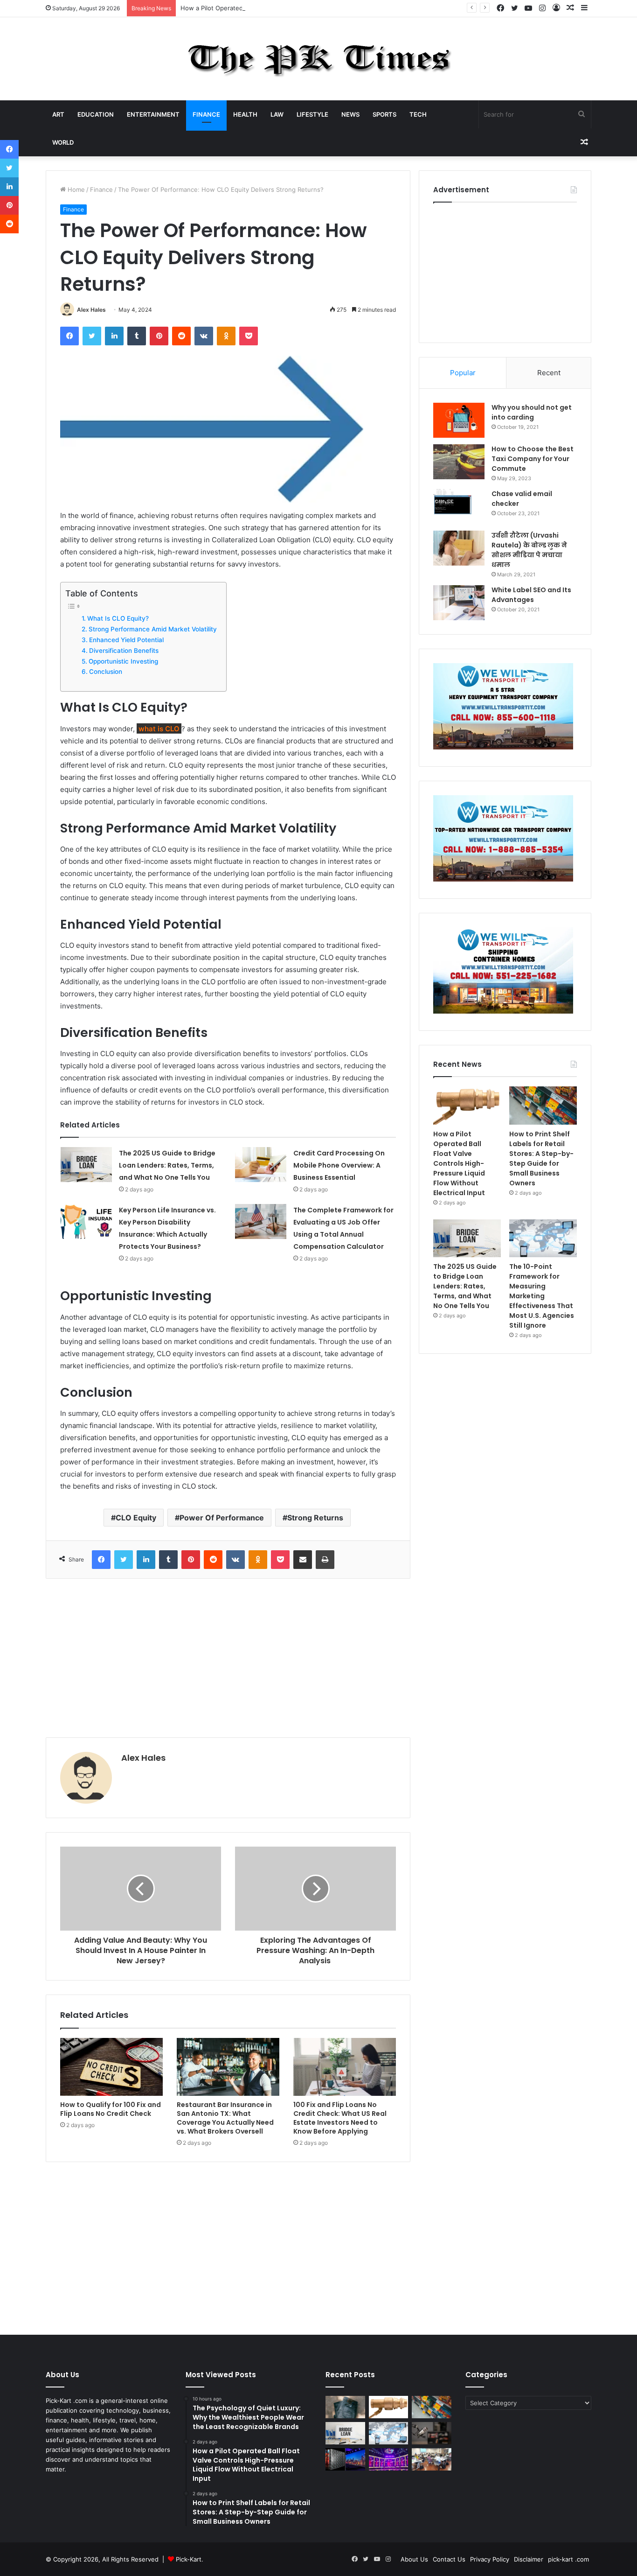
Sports (384, 114)
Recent (549, 373)
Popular (463, 373)
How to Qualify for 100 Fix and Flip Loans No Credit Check (111, 2109)
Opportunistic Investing (123, 661)
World (63, 142)
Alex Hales (91, 310)
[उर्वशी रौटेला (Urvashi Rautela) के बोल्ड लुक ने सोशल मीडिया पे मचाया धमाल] (459, 548)
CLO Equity (136, 1518)
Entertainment (153, 114)
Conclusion (106, 672)
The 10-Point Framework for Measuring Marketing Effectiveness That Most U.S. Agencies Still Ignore (542, 1296)
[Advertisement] (228, 1658)
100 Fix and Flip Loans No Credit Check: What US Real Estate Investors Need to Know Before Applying (340, 2118)
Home (75, 189)
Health (245, 114)
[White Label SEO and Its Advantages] (459, 603)
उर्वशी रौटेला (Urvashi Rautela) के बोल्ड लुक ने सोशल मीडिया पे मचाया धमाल (529, 550)
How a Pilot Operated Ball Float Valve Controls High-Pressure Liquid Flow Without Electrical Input (322, 8)
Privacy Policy (490, 2559)
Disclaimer (529, 2559)
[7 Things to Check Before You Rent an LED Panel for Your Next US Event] (389, 2459)
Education (96, 114)
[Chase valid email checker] (459, 507)
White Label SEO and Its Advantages (531, 595)
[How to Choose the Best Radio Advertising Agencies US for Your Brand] (432, 2433)
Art (58, 114)
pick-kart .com (568, 2559)
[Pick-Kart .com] (319, 59)
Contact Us (449, 2559)
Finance (206, 114)
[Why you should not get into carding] (459, 420)
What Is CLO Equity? (118, 618)
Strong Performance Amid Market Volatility (153, 629)
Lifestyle (312, 114)
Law (277, 114)
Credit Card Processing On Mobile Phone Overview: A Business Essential (339, 1165)
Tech (418, 114)
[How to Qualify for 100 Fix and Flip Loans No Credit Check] (111, 2067)
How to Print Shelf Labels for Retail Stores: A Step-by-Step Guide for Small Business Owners (541, 1158)
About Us (414, 2559)
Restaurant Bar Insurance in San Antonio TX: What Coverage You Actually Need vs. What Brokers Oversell (225, 2118)
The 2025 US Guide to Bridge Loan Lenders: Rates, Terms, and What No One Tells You (167, 1165)
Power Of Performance (222, 1518)
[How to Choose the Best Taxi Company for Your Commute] (459, 462)
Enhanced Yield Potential (126, 640)
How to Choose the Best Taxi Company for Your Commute (533, 459)
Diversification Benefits (124, 651)
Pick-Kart (189, 2559)
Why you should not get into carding (532, 412)
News (350, 114)
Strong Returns (315, 1518)
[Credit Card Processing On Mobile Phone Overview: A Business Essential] (261, 1165)
